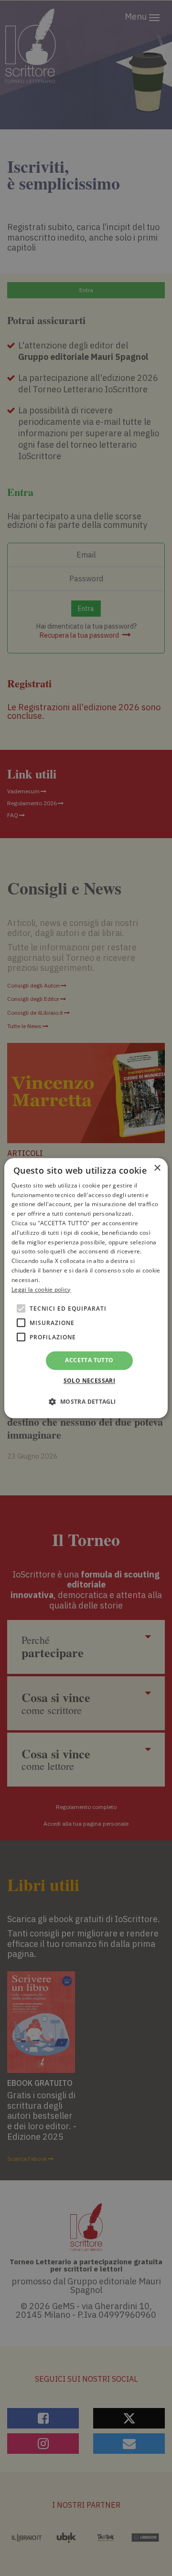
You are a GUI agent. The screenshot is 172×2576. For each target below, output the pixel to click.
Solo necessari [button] (90, 1381)
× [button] (157, 1168)
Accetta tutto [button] (89, 1361)
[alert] (86, 1288)
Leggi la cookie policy (41, 1289)
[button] (86, 1401)
